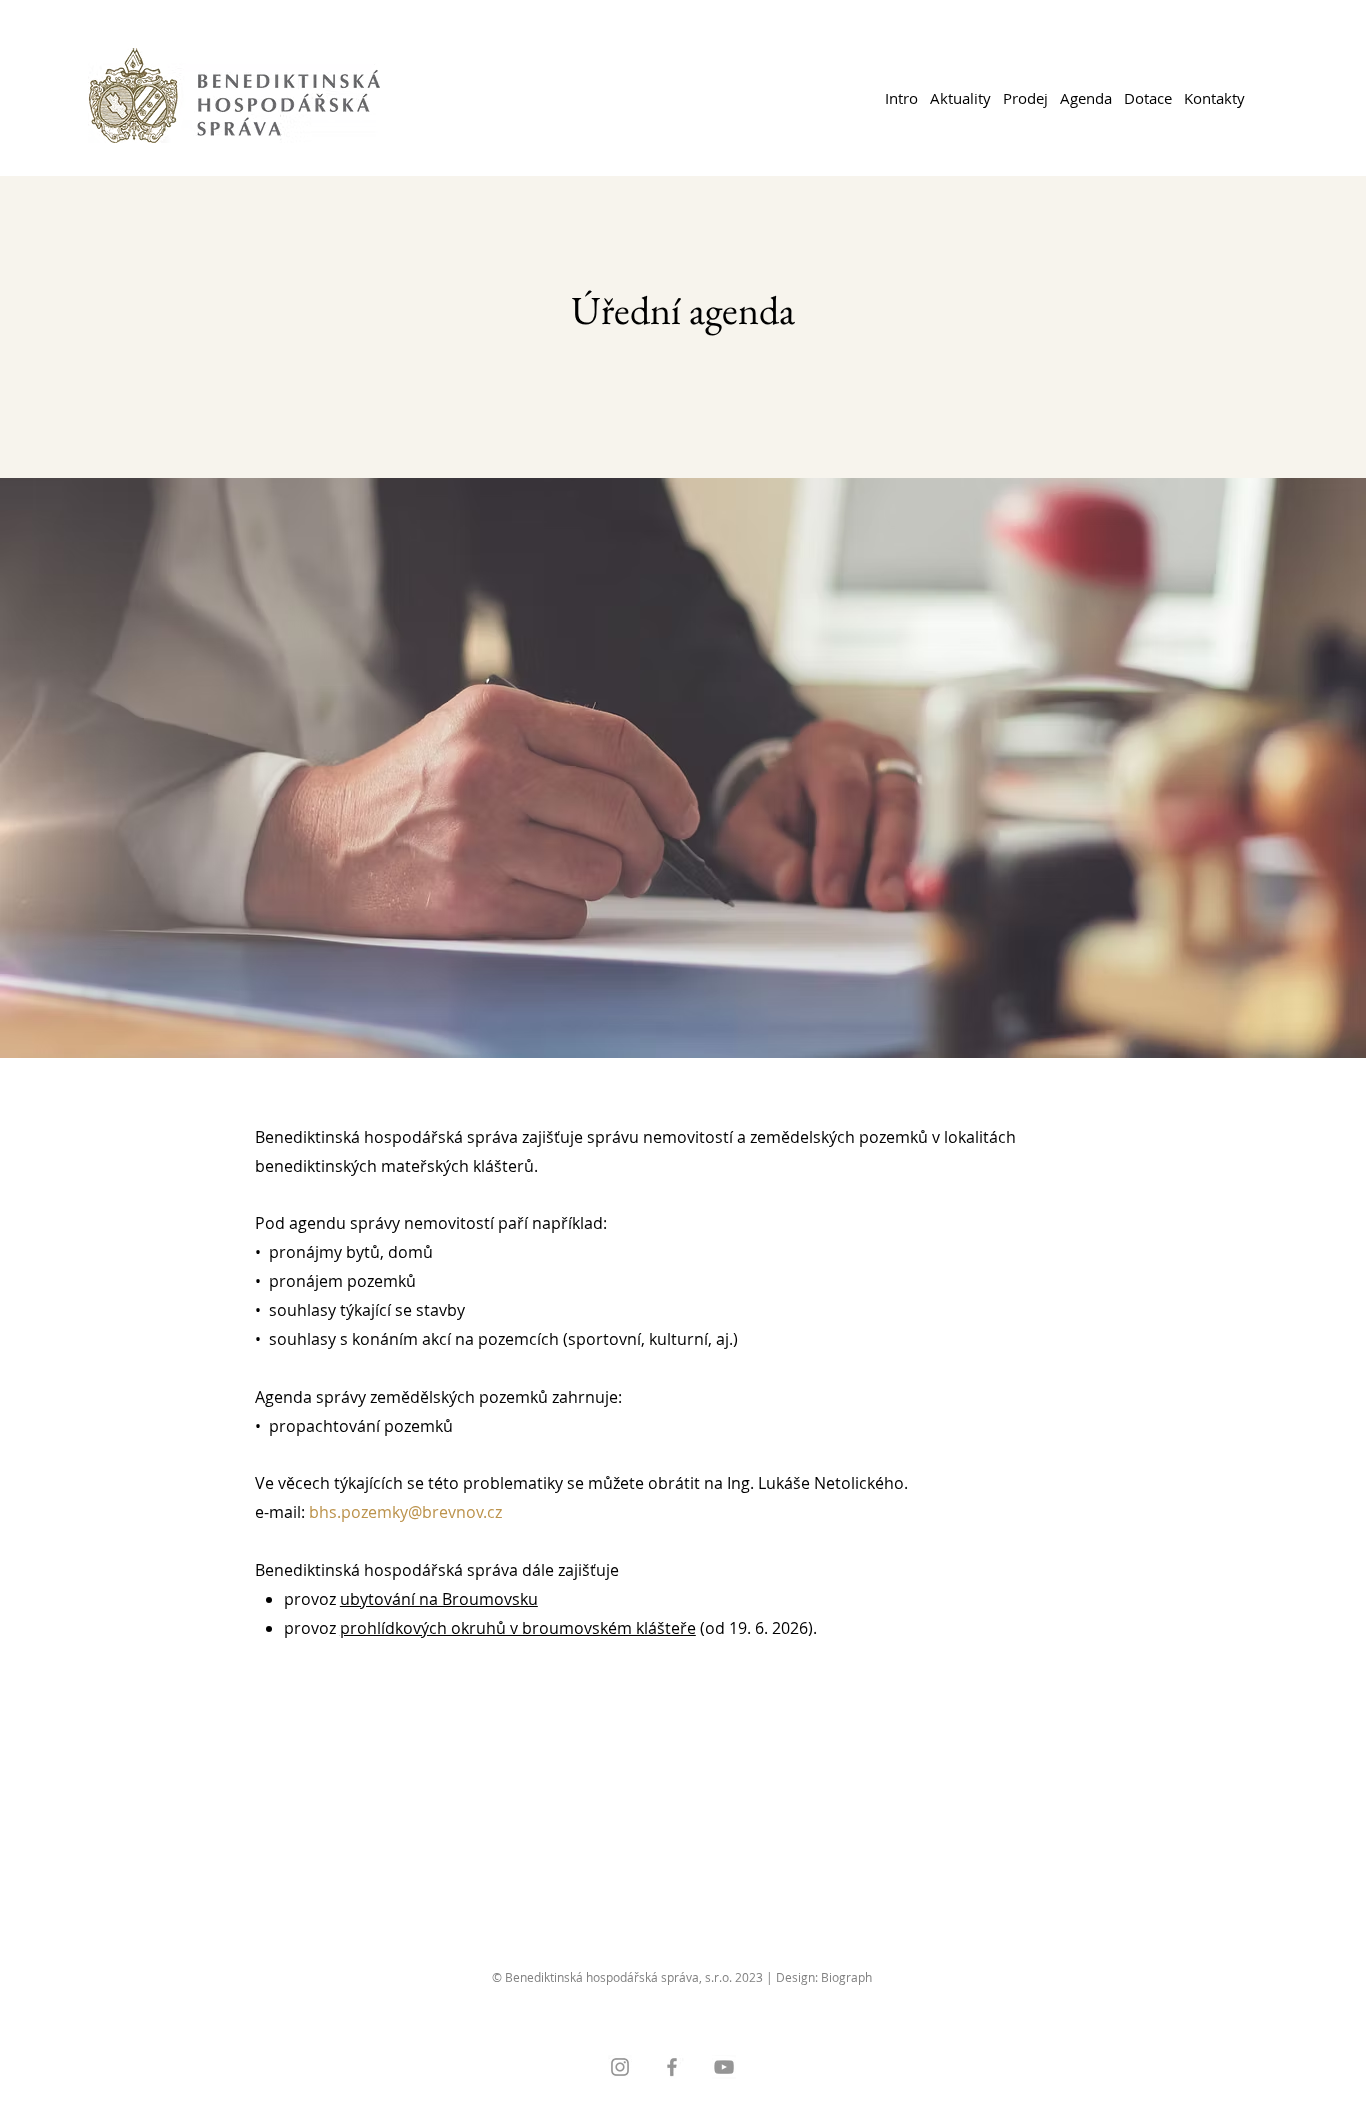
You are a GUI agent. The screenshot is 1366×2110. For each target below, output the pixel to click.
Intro (901, 98)
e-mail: (282, 1512)
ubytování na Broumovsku (439, 1599)
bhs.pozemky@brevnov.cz (405, 1512)
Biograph (846, 1977)
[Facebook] (672, 2067)
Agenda (1086, 98)
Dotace (1148, 98)
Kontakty (1214, 98)
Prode (1023, 98)
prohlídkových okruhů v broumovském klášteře (518, 1628)
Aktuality (960, 98)
